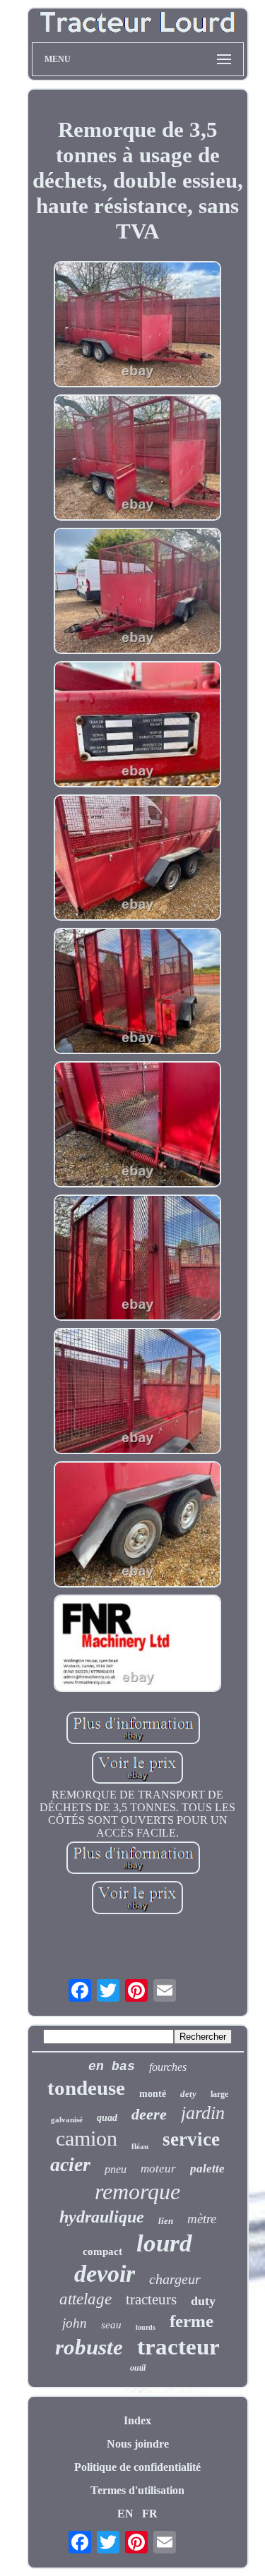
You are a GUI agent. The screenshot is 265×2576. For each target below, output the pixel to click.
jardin (203, 2113)
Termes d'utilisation (137, 2490)
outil (138, 2368)
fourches (168, 2067)
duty (203, 2301)
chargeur (175, 2279)
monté (153, 2094)
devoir (105, 2274)
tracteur (178, 2347)
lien (166, 2221)
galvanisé (67, 2120)
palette (207, 2169)
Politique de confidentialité (137, 2467)
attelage (86, 2299)
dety (188, 2094)
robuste (89, 2347)
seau (111, 2325)
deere (149, 2114)
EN (125, 2514)
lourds (146, 2327)
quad (107, 2118)
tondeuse (86, 2088)
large (219, 2094)
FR (150, 2514)
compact (102, 2251)
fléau (140, 2146)
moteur (158, 2169)
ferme (192, 2321)
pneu (116, 2169)
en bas (112, 2067)
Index (137, 2420)
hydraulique (102, 2217)
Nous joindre (138, 2444)
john (75, 2323)
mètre (202, 2219)
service (191, 2139)
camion (87, 2138)
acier (70, 2164)
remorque (137, 2191)
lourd (164, 2243)
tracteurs (151, 2299)
